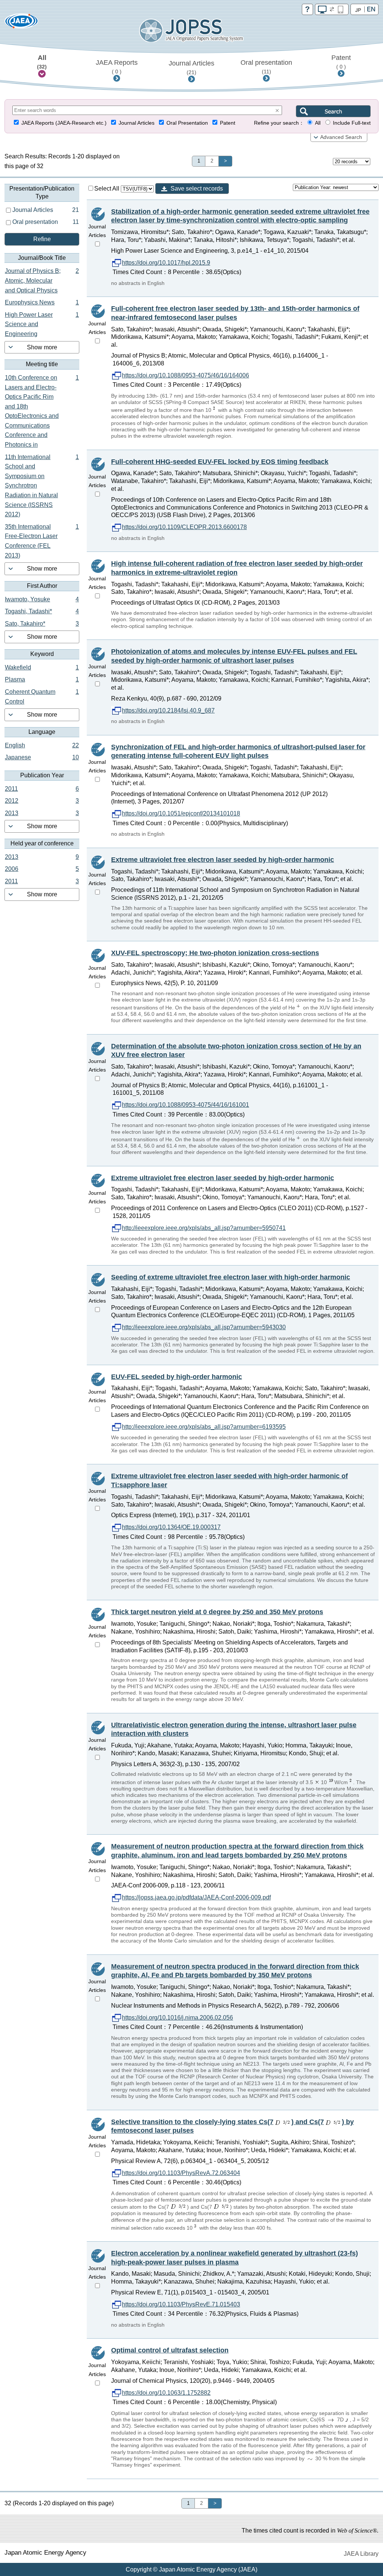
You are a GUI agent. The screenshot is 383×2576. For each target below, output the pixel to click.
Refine (42, 239)
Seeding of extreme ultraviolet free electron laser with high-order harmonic (231, 1277)
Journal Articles (191, 67)
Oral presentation (266, 67)
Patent (341, 62)
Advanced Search (341, 137)
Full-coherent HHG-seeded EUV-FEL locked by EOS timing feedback (220, 462)
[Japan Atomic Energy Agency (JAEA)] (21, 23)
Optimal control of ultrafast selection (170, 2350)
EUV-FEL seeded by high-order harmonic (177, 1377)
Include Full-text (352, 123)
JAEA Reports (117, 67)
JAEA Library (361, 2554)
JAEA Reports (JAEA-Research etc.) (64, 123)
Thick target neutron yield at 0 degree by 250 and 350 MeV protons (217, 1612)
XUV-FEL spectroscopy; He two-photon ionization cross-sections (215, 953)
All (42, 62)
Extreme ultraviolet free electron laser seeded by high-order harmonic (223, 860)
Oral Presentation (187, 123)
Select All (108, 189)
